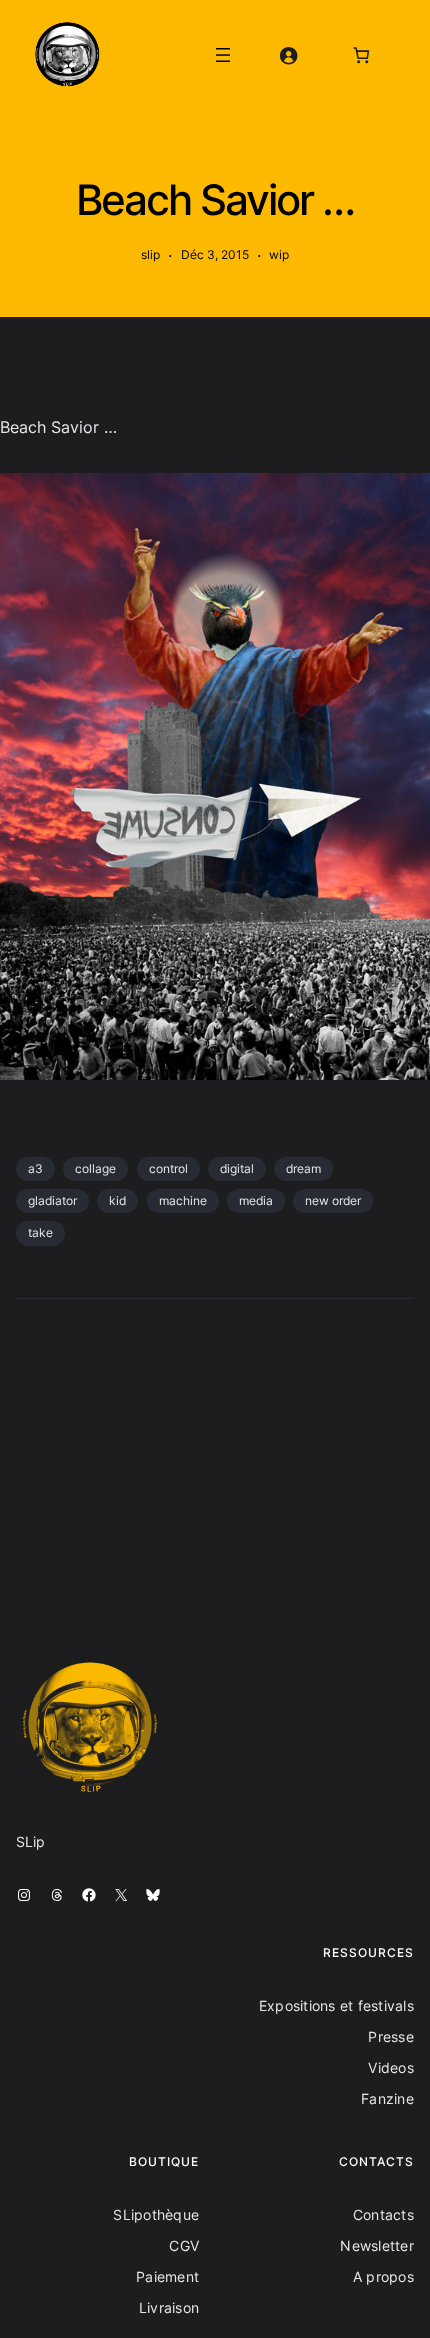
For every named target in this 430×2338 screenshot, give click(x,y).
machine (183, 1200)
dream (303, 1168)
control (168, 1168)
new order (333, 1200)
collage (95, 1168)
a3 (35, 1168)
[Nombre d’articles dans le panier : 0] (361, 54)
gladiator (52, 1200)
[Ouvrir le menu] (223, 55)
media (256, 1200)
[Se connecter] (287, 54)
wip (279, 254)
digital (237, 1168)
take (40, 1232)
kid (117, 1200)
